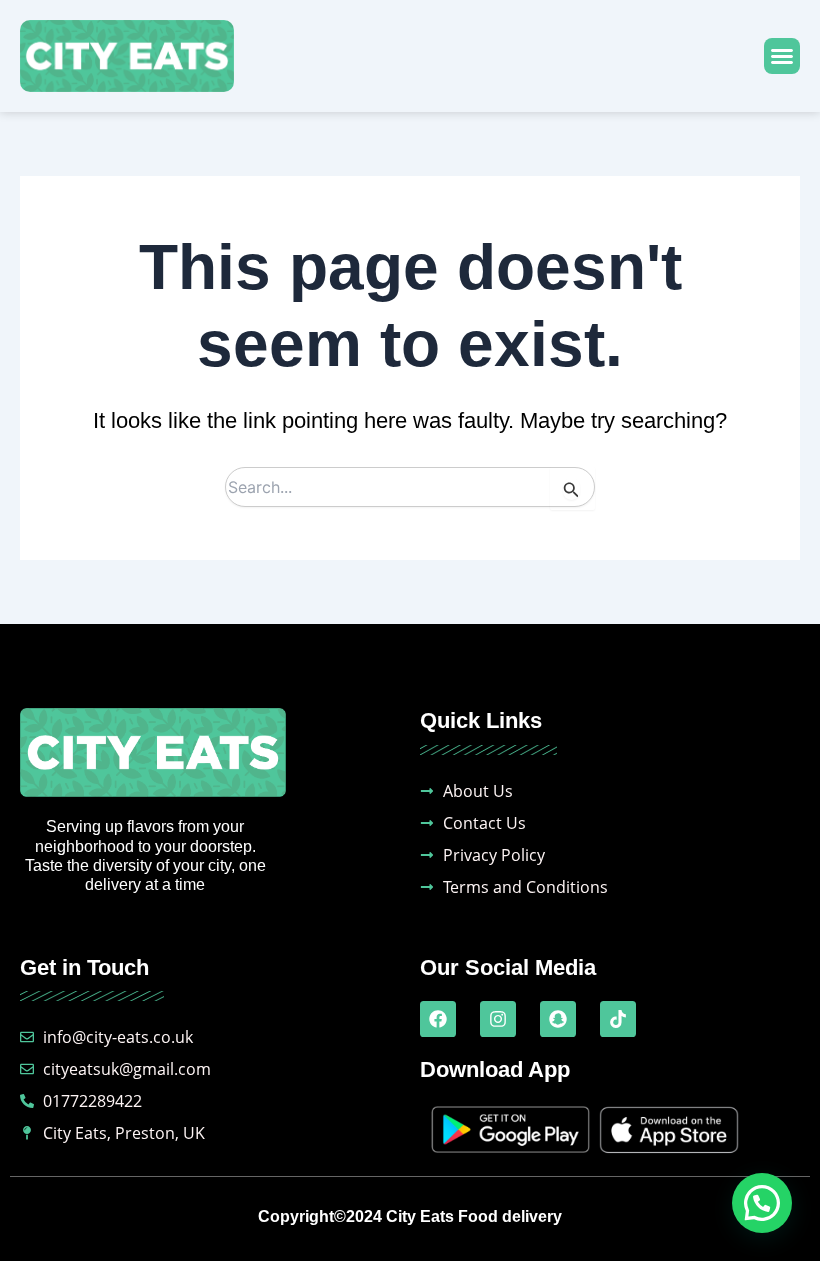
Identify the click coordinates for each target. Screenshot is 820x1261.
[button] (782, 56)
